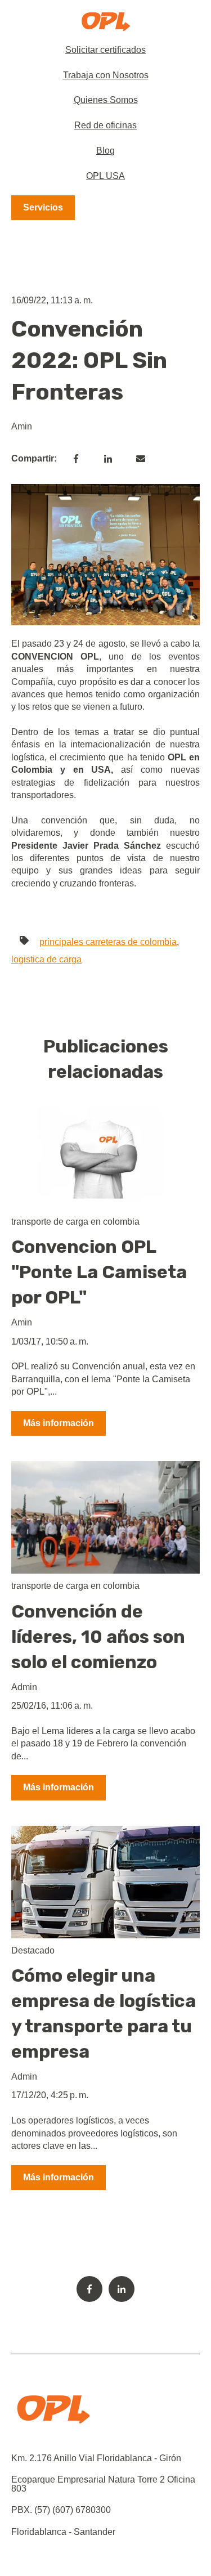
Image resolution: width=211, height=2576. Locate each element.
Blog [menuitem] (105, 151)
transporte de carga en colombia (75, 1222)
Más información (59, 1423)
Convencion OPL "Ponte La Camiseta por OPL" (99, 1272)
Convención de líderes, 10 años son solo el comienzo (98, 1637)
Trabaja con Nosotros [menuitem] (106, 75)
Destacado (33, 1950)
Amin (22, 426)
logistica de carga (46, 959)
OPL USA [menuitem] (105, 176)
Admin (24, 1687)
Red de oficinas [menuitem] (105, 125)
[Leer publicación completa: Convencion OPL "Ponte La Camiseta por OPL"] (105, 1153)
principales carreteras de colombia (108, 942)
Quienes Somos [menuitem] (106, 100)
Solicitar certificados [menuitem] (105, 50)
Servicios (43, 207)
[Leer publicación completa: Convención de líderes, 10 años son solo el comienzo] (105, 1517)
